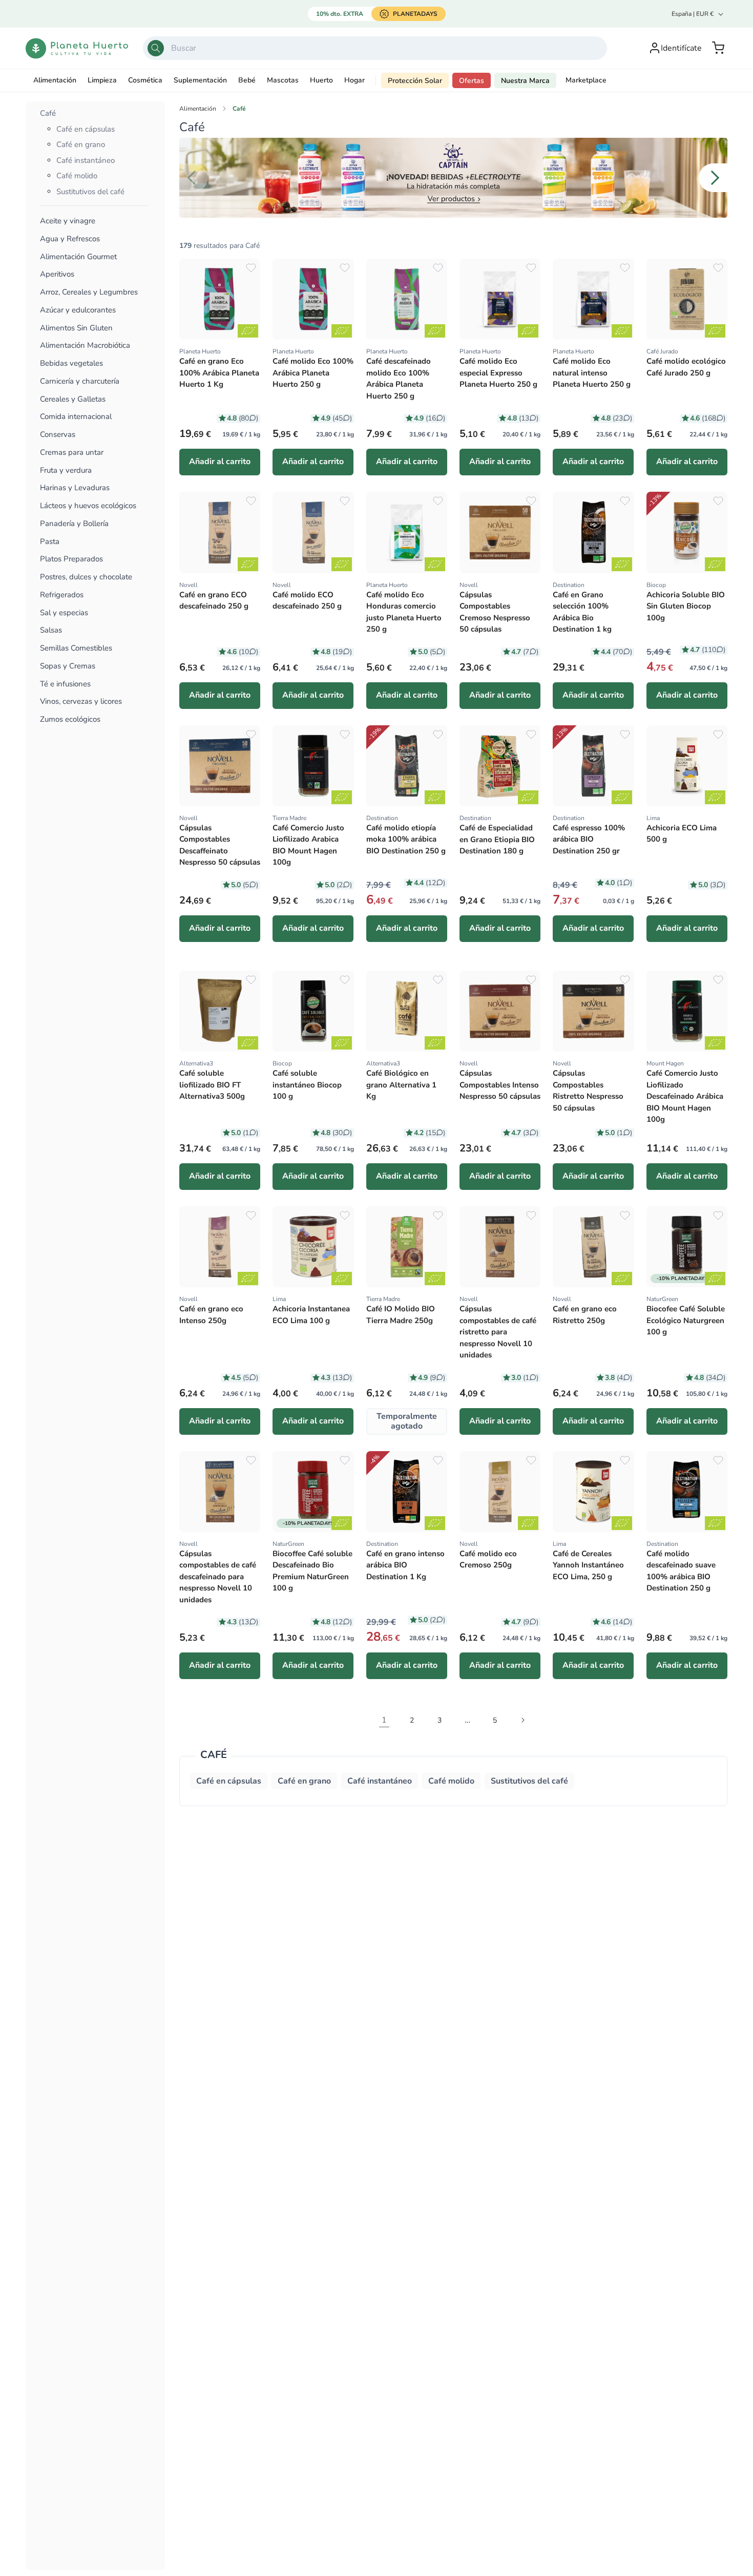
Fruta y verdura (66, 470)
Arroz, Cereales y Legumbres (89, 292)
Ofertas (472, 81)
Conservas (58, 435)
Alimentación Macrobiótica (85, 345)
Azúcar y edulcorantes (78, 310)
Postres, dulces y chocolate (86, 577)
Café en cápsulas (86, 129)
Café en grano (81, 144)
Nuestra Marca (525, 81)
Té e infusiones (65, 684)
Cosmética (145, 80)
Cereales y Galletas (73, 399)
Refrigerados (62, 595)
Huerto (321, 80)
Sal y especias (64, 613)
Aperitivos (57, 274)
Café (48, 113)
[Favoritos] (251, 268)
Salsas (51, 630)
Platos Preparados (71, 559)
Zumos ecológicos (70, 719)
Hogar (354, 80)
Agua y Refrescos (70, 239)
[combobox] (375, 48)
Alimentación (55, 80)
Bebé (247, 80)
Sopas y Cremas (68, 666)
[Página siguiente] (522, 1720)
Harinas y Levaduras (75, 488)
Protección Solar (415, 81)
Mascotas (283, 80)
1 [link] (384, 1720)
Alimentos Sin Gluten (76, 328)
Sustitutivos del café (90, 192)
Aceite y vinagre (68, 221)
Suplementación (200, 80)
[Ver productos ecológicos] (248, 331)
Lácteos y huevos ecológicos (88, 506)
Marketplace (586, 80)
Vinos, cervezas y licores (81, 701)
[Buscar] (156, 48)
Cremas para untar (72, 453)
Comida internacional (76, 417)
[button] (718, 48)
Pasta (50, 542)
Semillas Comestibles (76, 648)
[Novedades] (453, 178)
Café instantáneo (86, 160)
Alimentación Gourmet (78, 257)
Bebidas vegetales (71, 363)
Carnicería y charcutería (80, 381)
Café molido (77, 176)
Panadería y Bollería (74, 524)
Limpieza (102, 80)
